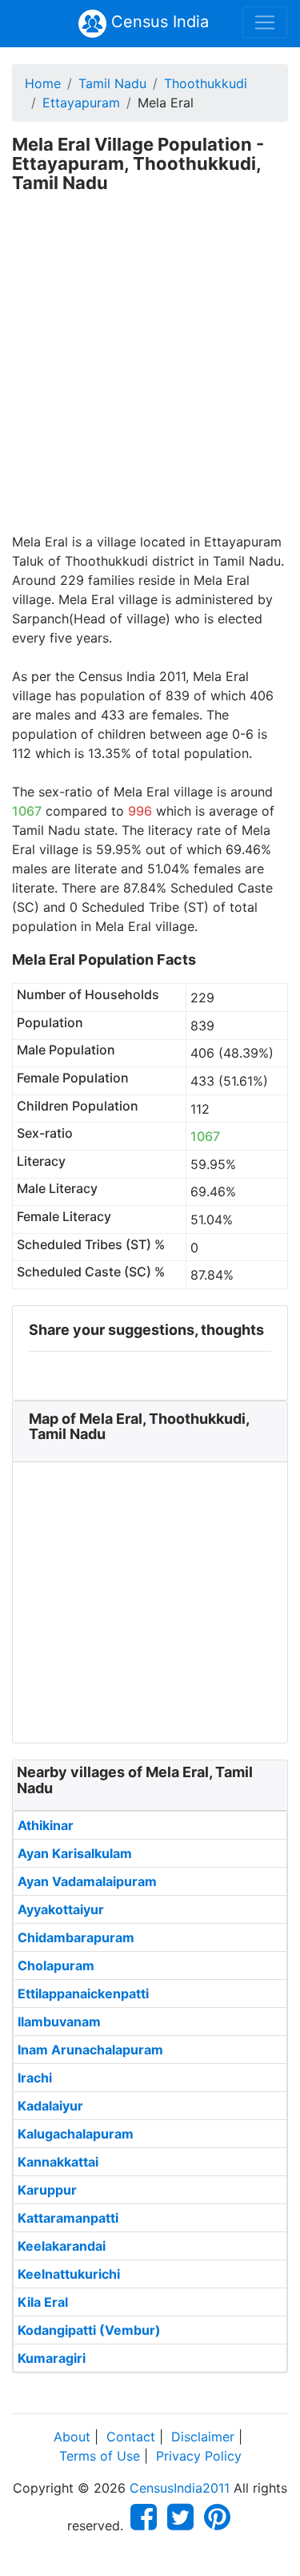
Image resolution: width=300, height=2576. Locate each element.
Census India (158, 22)
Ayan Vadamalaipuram (87, 1881)
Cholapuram (56, 1965)
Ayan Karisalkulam (75, 1853)
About (72, 2437)
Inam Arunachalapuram (90, 2050)
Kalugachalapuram (76, 2134)
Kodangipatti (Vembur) (89, 2330)
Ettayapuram (81, 103)
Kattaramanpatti (68, 2218)
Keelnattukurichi (69, 2274)
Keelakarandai (62, 2246)
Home (43, 83)
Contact (131, 2437)
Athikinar (46, 1825)
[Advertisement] (150, 374)
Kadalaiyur (50, 2106)
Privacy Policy (199, 2456)
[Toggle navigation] (265, 22)
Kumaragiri (52, 2358)
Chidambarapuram (76, 1937)
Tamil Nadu (112, 83)
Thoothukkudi (206, 83)
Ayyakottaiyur (61, 1909)
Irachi (35, 2078)
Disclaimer (203, 2437)
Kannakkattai (58, 2162)
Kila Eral (43, 2302)
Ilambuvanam (59, 2022)
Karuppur (47, 2190)
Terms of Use (100, 2456)
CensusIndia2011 (180, 2488)
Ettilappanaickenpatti (83, 1993)
